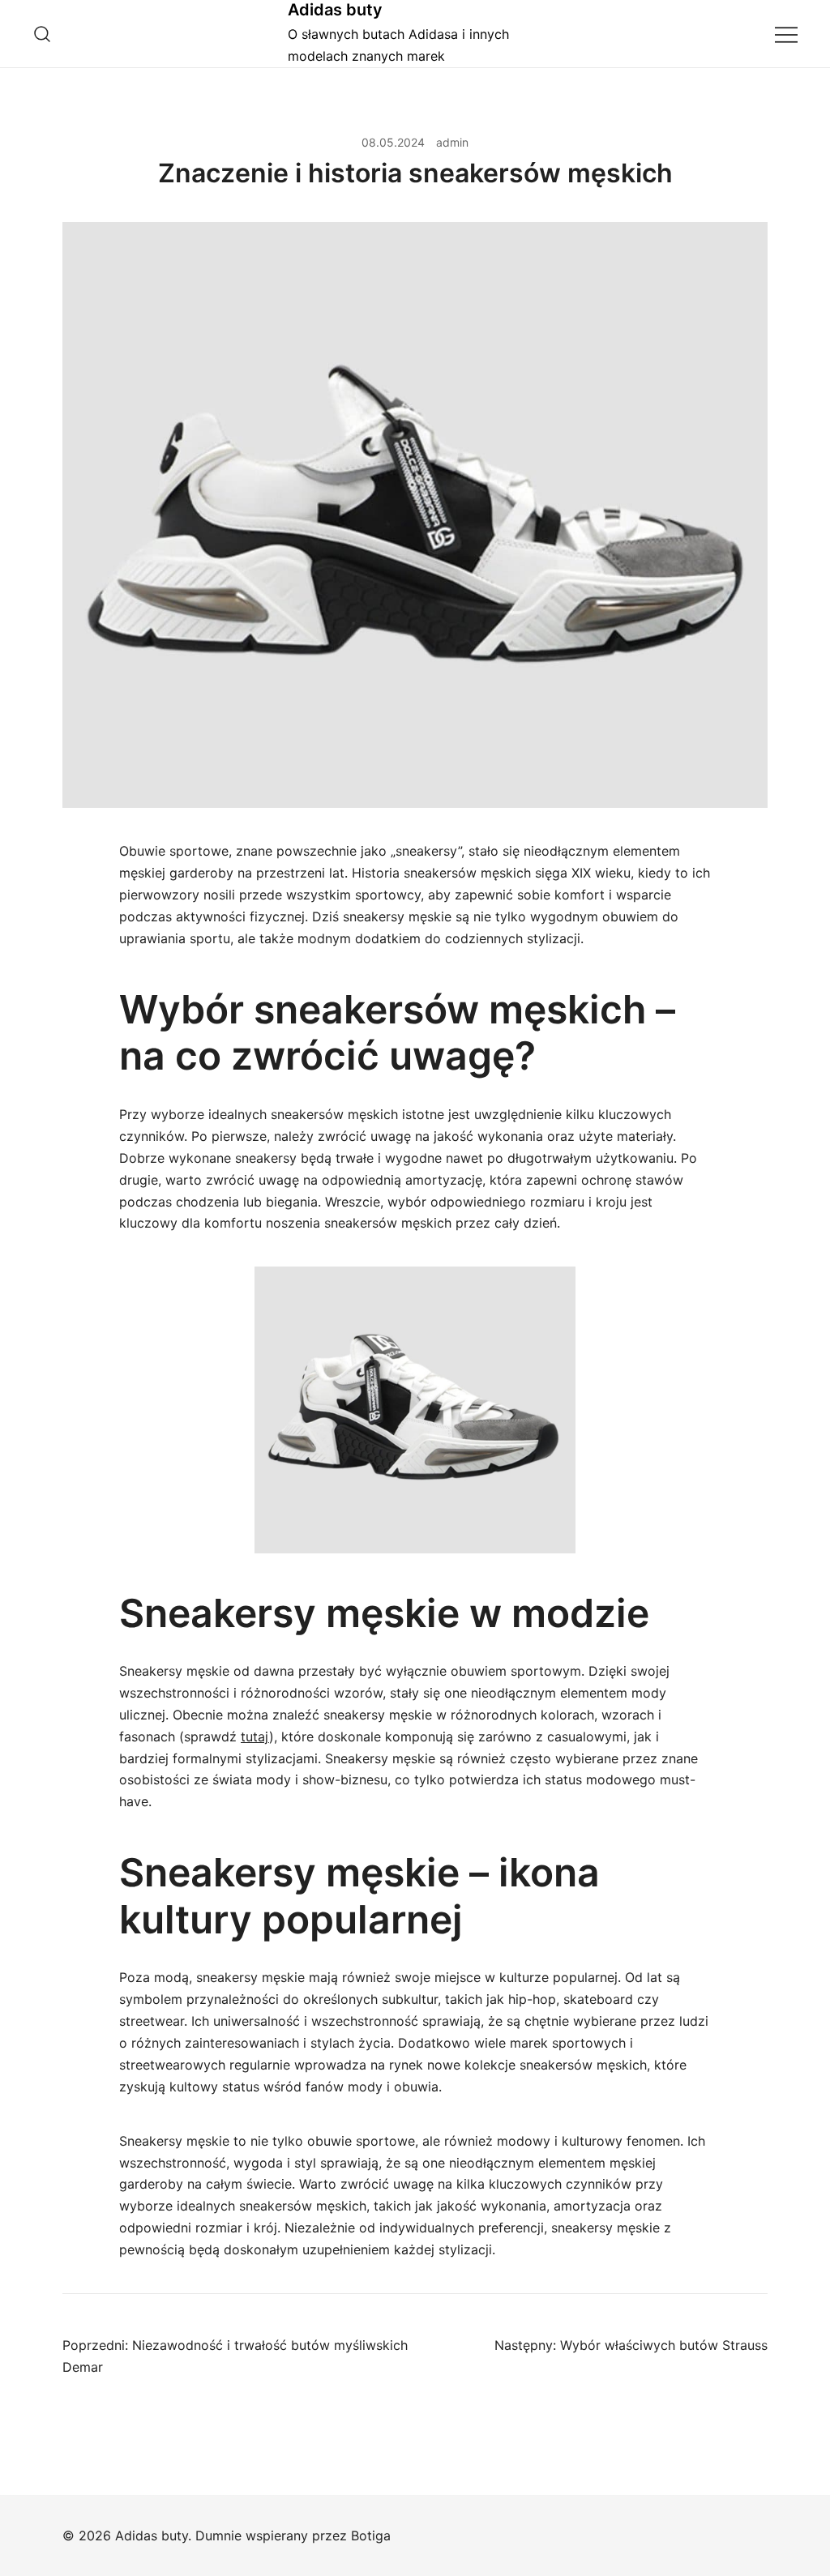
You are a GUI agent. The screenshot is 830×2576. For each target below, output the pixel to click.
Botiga (371, 2535)
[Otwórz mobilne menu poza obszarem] (786, 34)
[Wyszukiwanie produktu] (43, 34)
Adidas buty (335, 10)
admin (452, 142)
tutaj (255, 1737)
